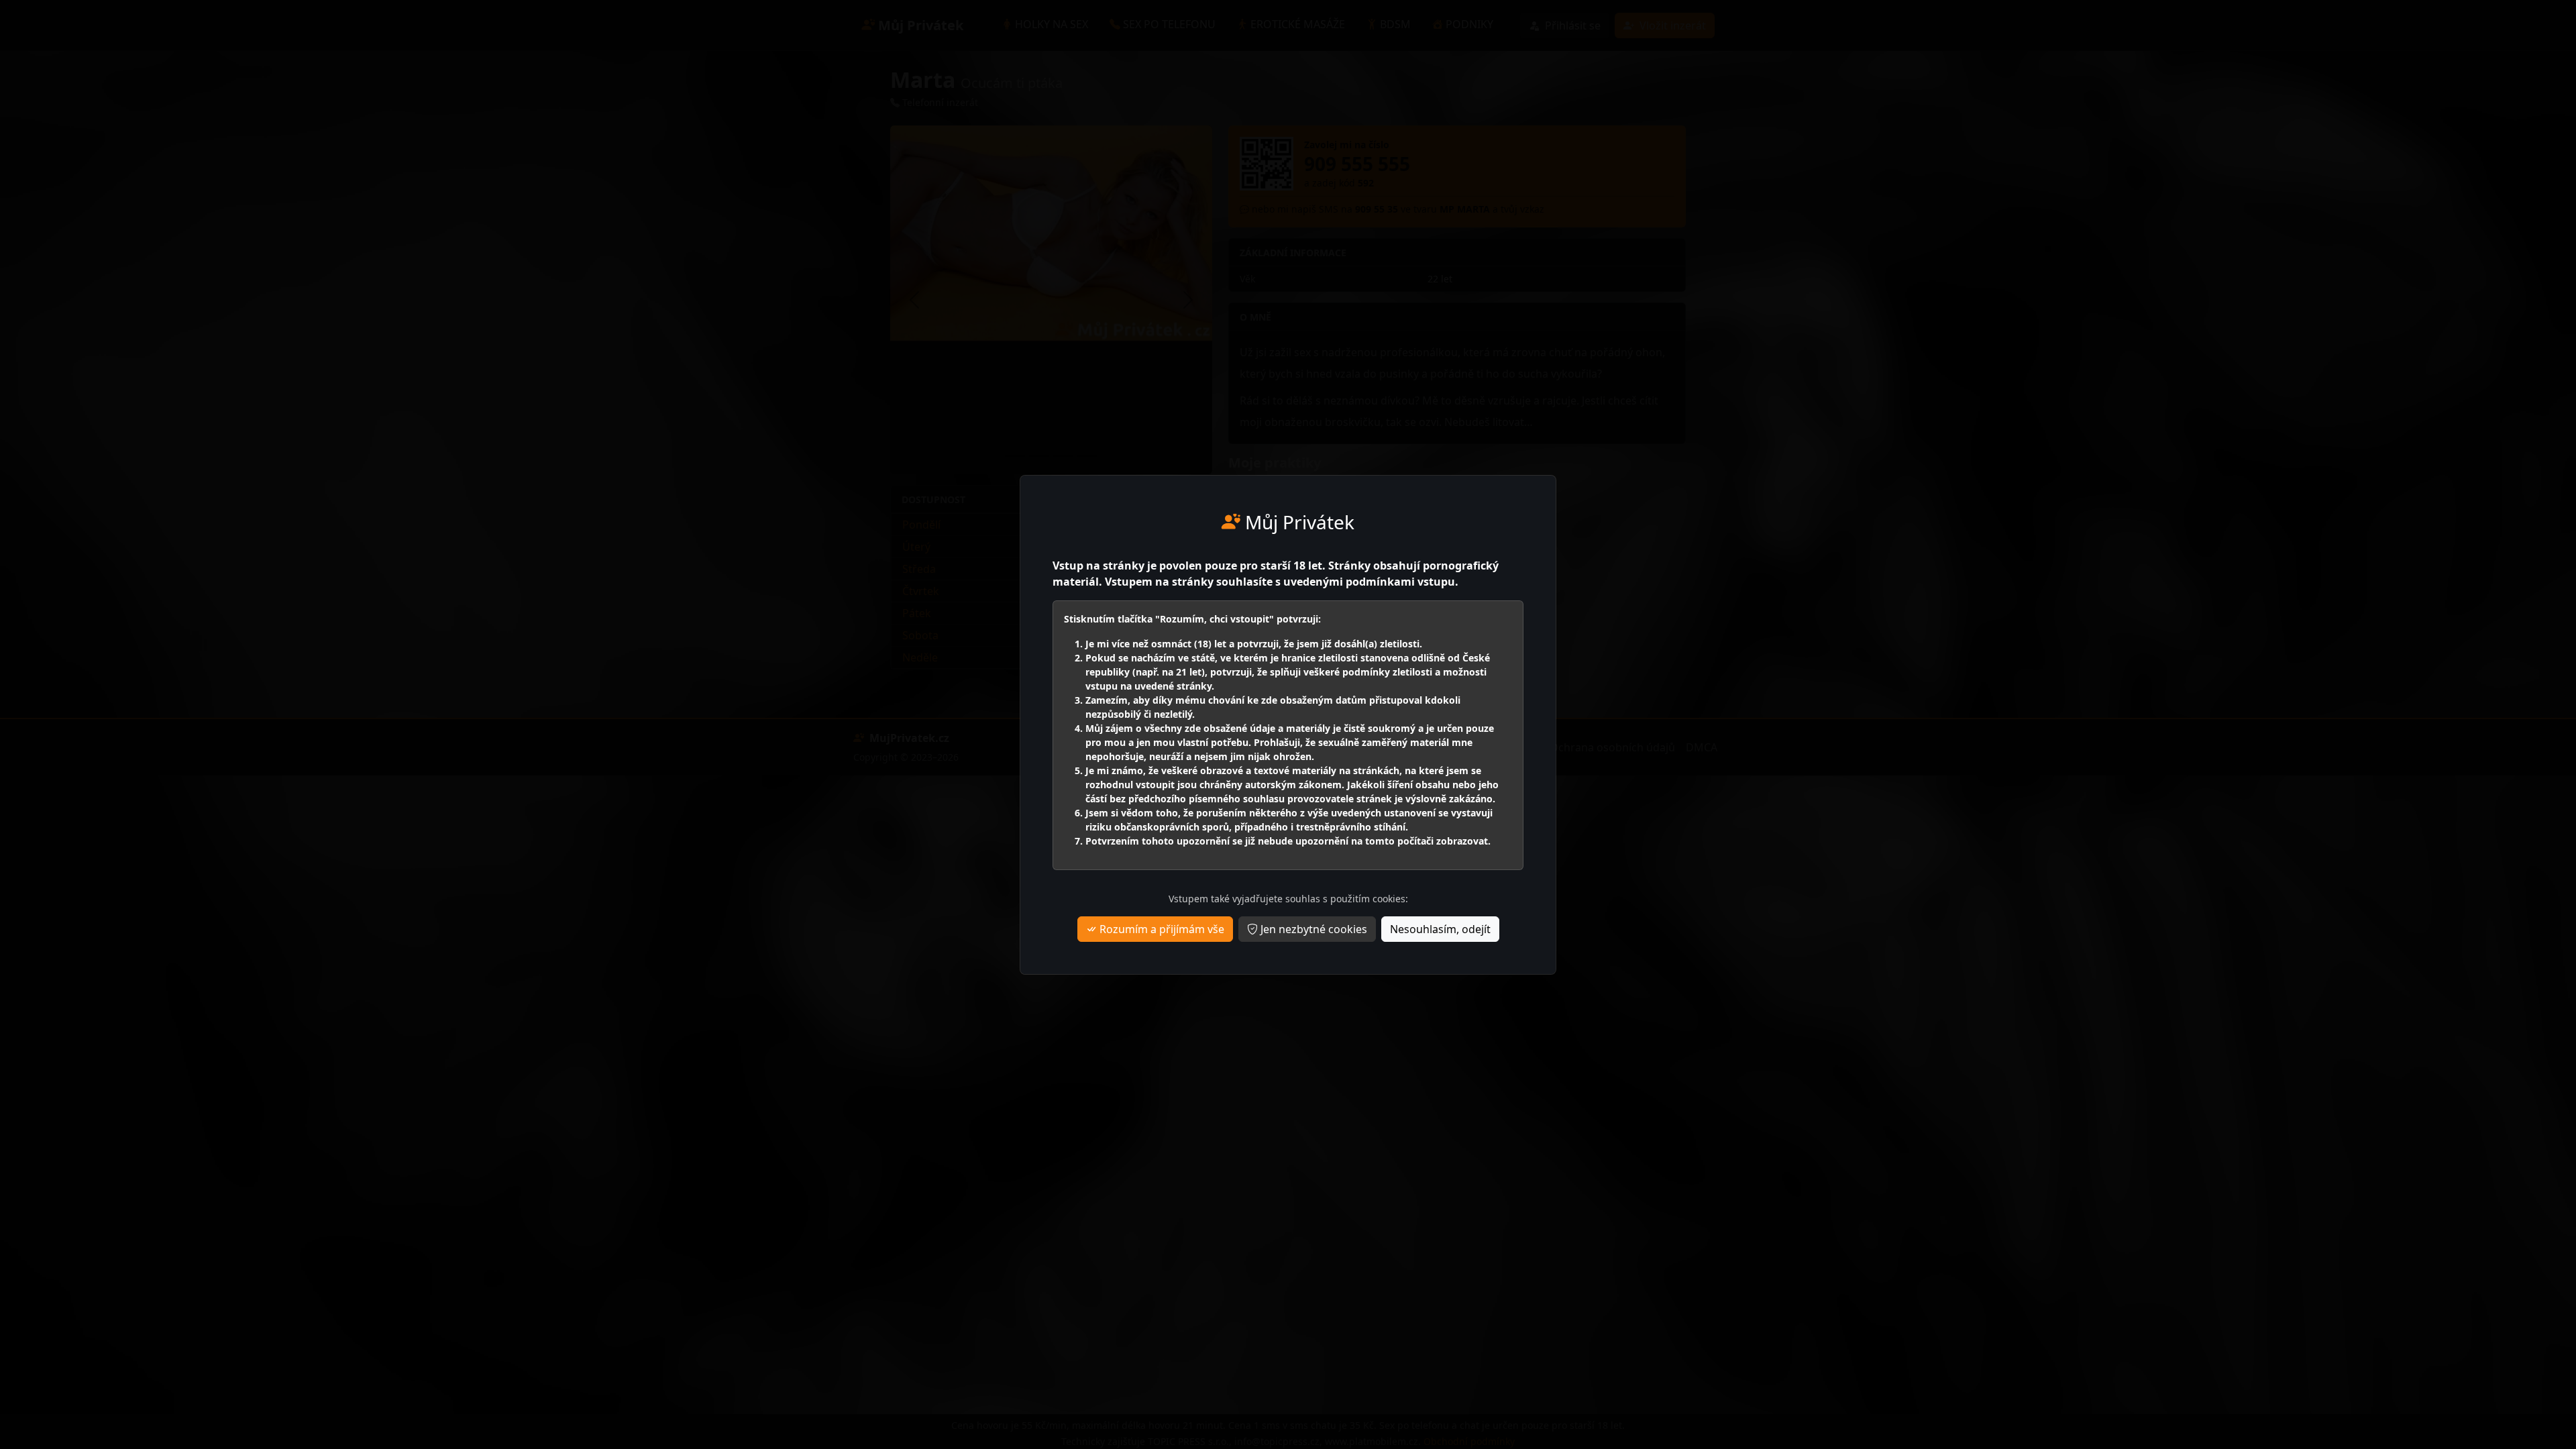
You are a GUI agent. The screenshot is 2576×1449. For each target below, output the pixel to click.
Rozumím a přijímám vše (1161, 929)
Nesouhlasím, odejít (1440, 929)
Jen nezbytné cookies (1312, 929)
